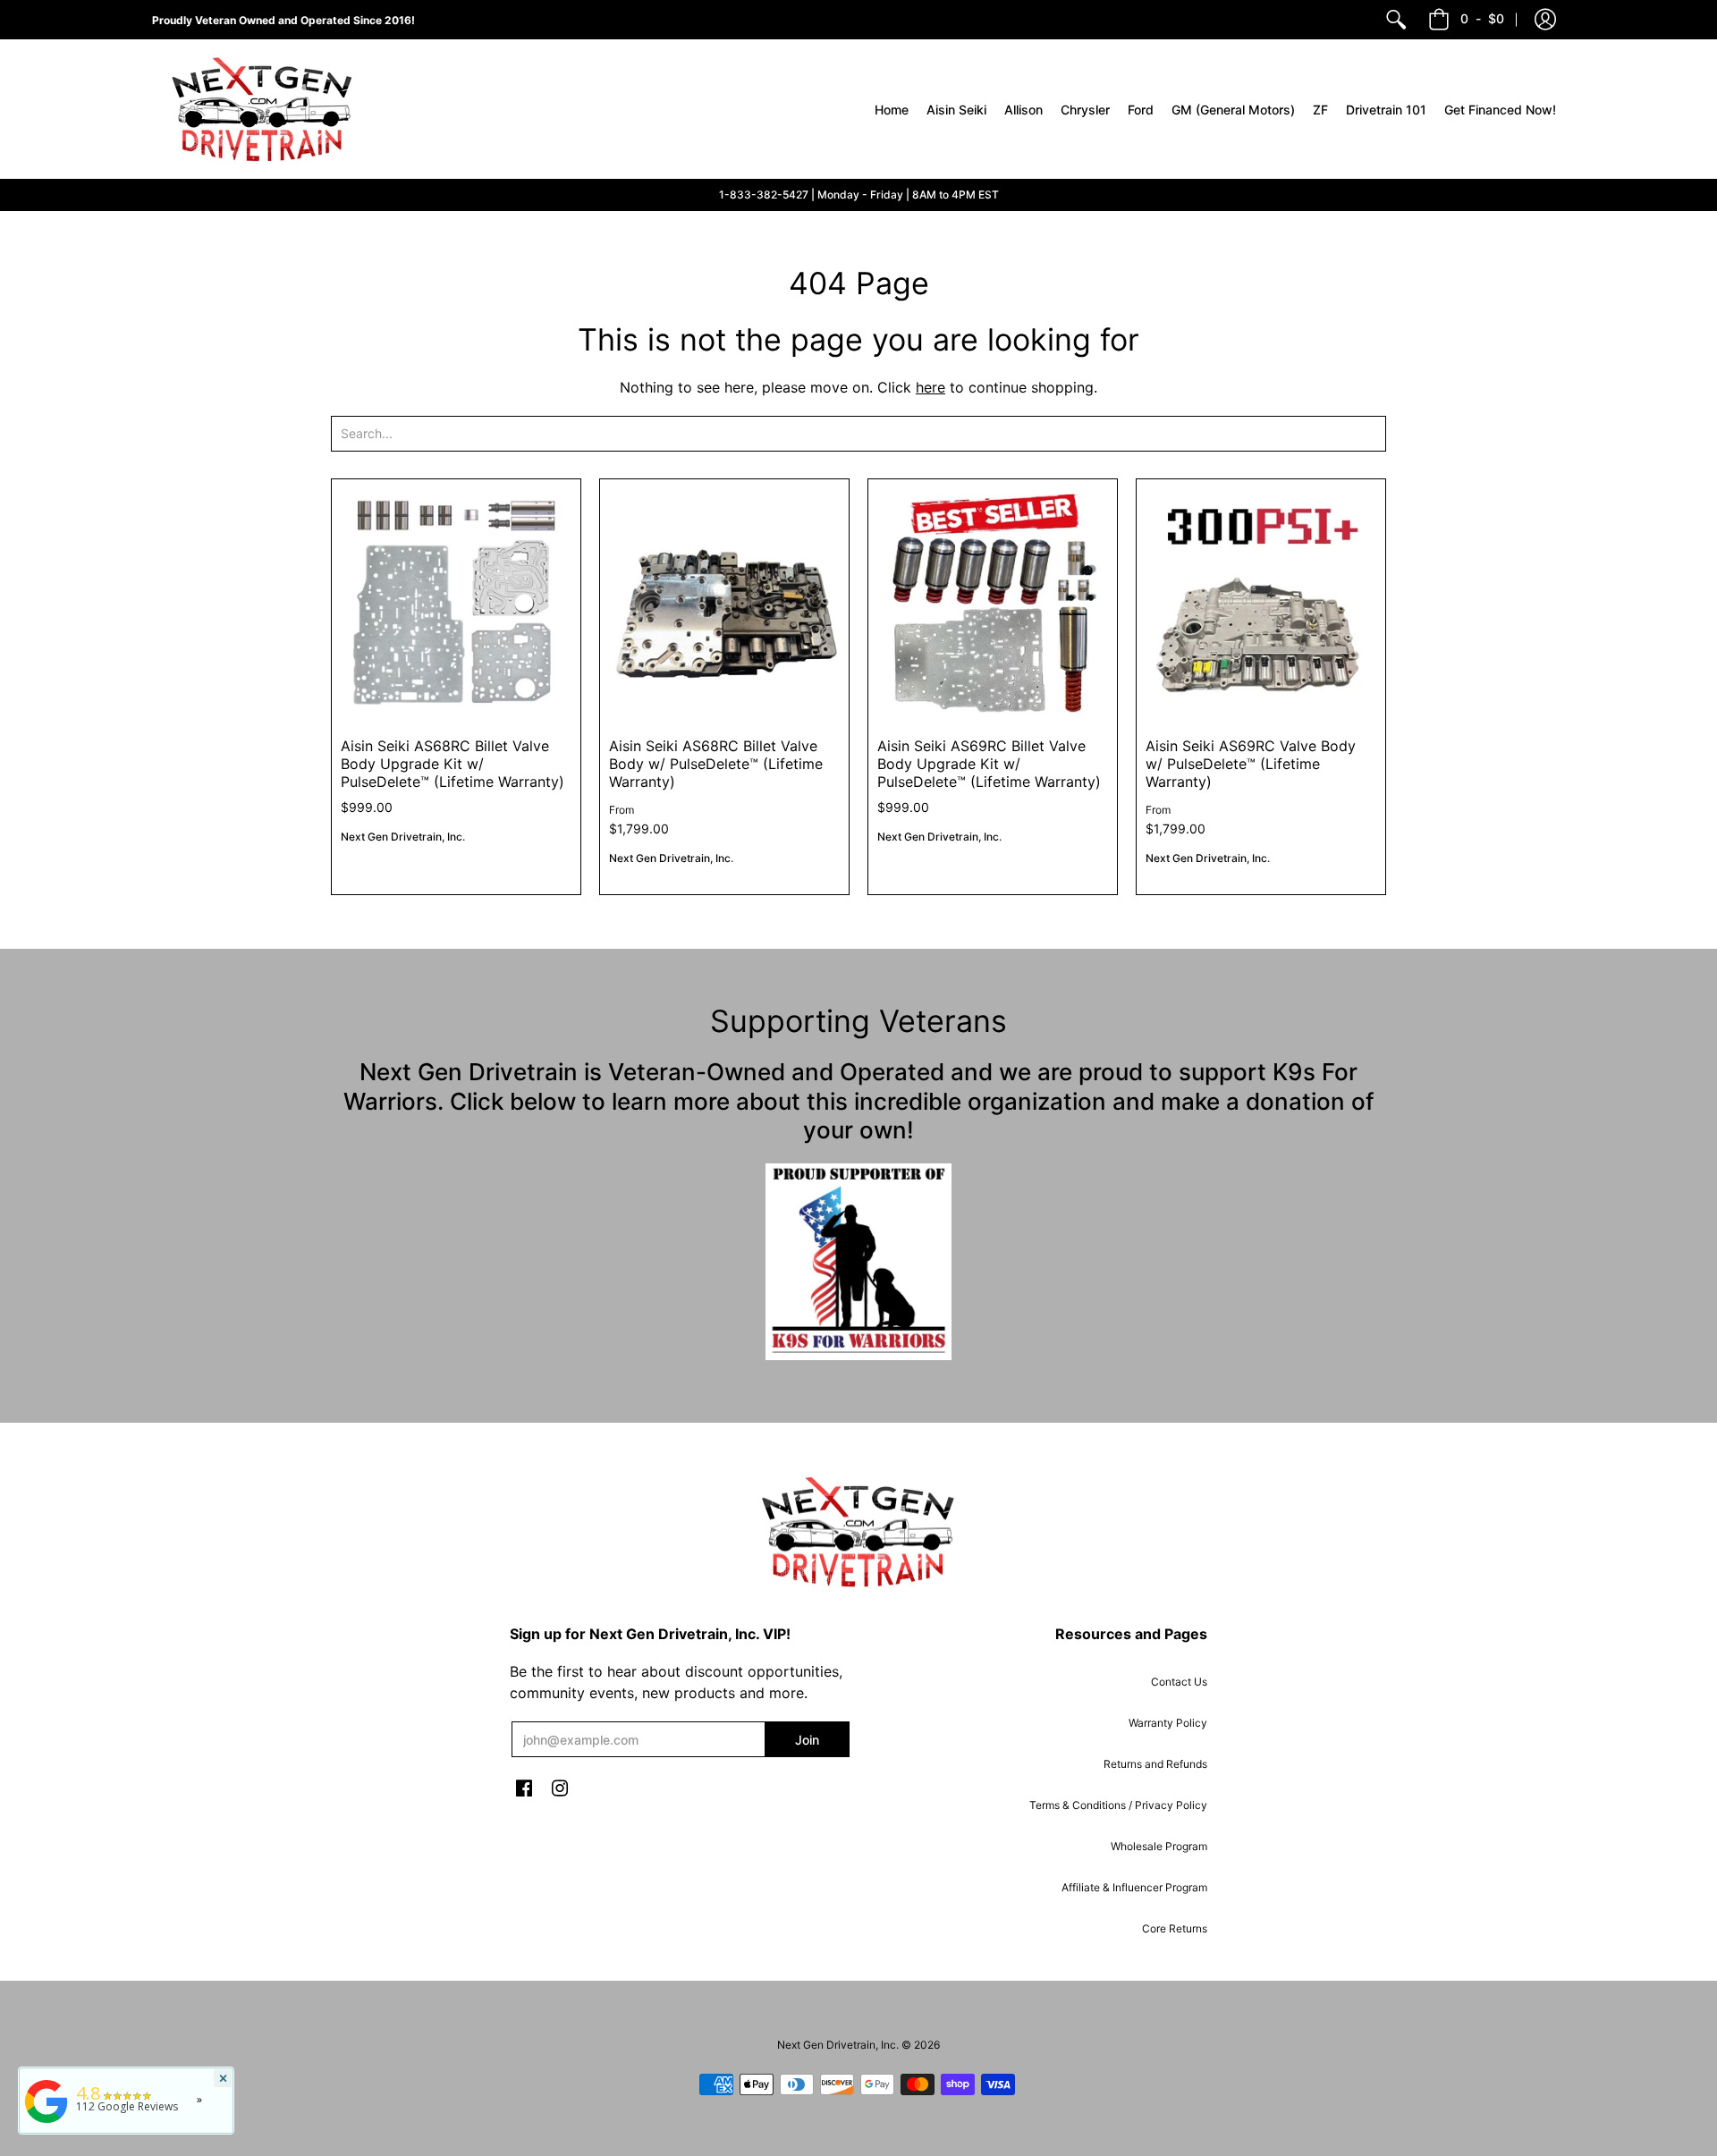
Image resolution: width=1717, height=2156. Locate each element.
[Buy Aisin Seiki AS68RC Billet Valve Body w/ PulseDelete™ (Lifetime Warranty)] (724, 604)
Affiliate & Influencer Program (1134, 1887)
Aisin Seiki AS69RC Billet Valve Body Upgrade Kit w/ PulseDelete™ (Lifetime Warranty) (989, 764)
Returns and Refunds (1155, 1764)
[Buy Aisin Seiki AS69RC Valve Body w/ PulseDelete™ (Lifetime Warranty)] (1261, 604)
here (930, 387)
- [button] (1482, 18)
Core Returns (1175, 1928)
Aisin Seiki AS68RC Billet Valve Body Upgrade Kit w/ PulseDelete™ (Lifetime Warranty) (453, 764)
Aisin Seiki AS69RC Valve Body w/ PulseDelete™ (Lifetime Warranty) (1251, 764)
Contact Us (1179, 1682)
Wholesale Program (1159, 1846)
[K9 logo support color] (858, 1262)
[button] (1545, 20)
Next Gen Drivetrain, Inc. (403, 837)
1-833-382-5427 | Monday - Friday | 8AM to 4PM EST (859, 194)
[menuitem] (1396, 20)
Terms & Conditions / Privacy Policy (1118, 1805)
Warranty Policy (1168, 1723)
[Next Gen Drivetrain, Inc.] (268, 109)
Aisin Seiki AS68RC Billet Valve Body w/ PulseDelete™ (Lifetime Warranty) (716, 764)
